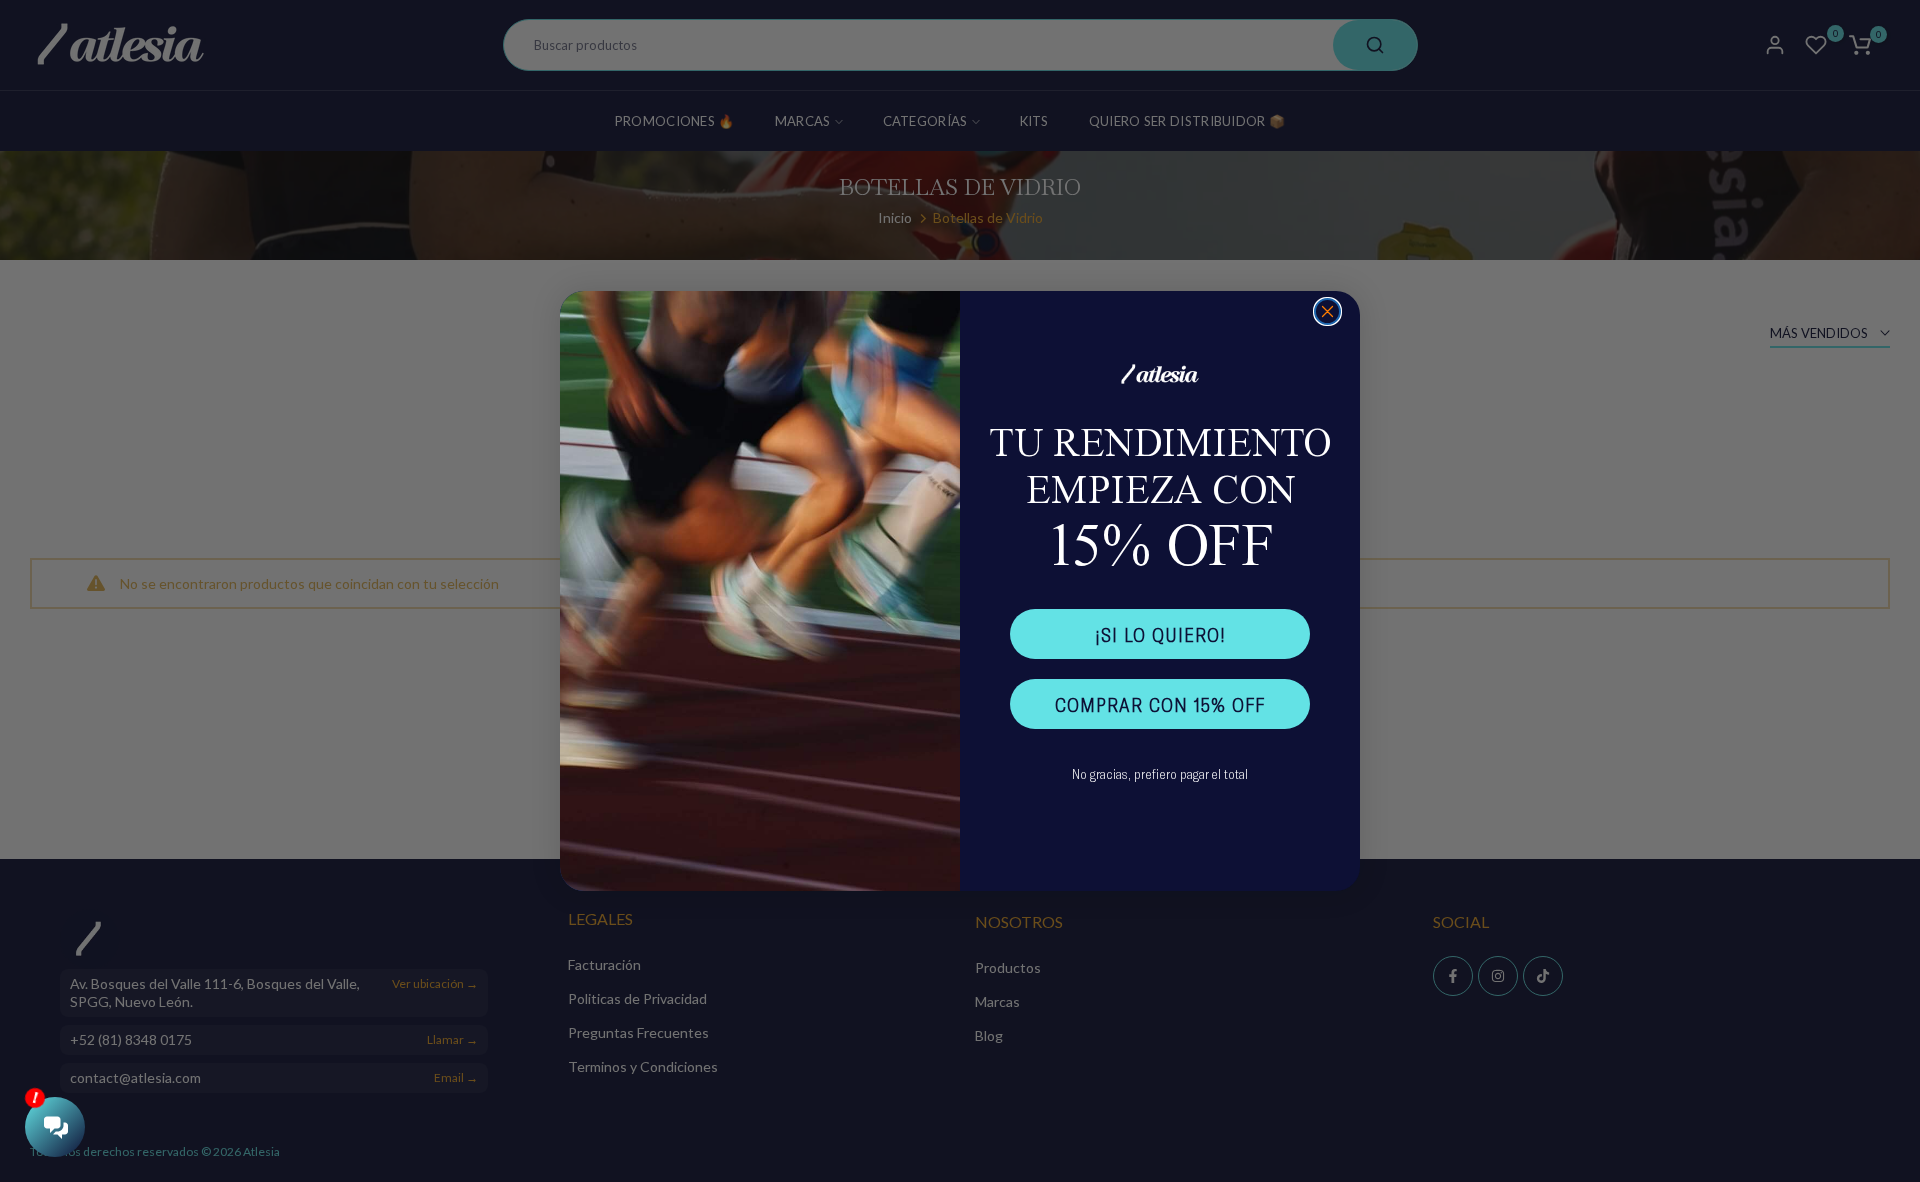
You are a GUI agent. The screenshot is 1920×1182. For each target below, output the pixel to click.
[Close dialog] (1327, 311)
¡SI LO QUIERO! (1160, 634)
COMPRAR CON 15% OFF (1160, 704)
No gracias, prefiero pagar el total (1160, 773)
